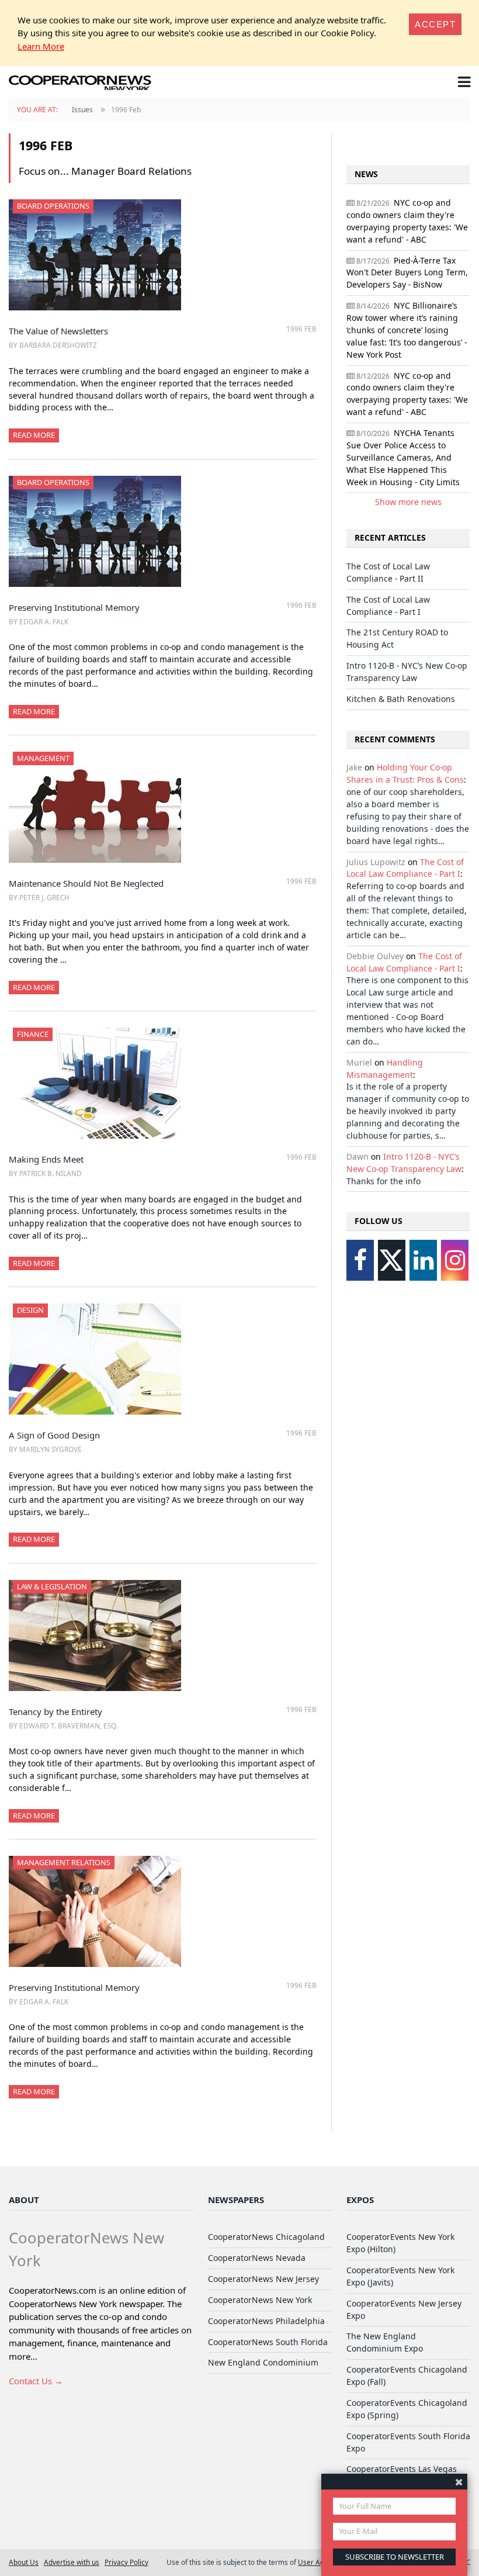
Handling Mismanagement (385, 1069)
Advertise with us (72, 2562)
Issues (82, 110)
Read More (34, 435)
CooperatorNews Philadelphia (266, 2321)
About (24, 2200)
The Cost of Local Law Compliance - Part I (388, 606)
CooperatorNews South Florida (268, 2342)
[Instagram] (455, 1260)
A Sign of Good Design (54, 1435)
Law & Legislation (52, 1586)
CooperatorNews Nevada (257, 2258)
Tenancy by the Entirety (55, 1711)
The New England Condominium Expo (385, 2342)
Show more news (408, 502)
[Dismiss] (459, 2482)
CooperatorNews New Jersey (263, 2279)
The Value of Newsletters (58, 331)
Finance (33, 1034)
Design (30, 1310)
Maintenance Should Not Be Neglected (86, 883)
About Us (24, 2562)
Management (43, 758)
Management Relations (64, 1862)
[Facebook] (360, 1260)
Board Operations (53, 206)
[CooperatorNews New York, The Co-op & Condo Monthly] (80, 84)
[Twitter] (392, 1260)
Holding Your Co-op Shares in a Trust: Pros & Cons (405, 773)
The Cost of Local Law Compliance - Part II (388, 572)
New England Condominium (263, 2362)
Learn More (41, 46)
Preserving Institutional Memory (74, 607)
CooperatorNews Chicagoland (266, 2237)
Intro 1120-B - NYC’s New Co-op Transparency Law (407, 672)
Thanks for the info (383, 1181)
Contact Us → (36, 2381)
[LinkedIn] (423, 1260)
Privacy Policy (126, 2562)
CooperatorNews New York (260, 2300)
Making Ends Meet (46, 1159)
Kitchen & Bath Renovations (401, 699)
